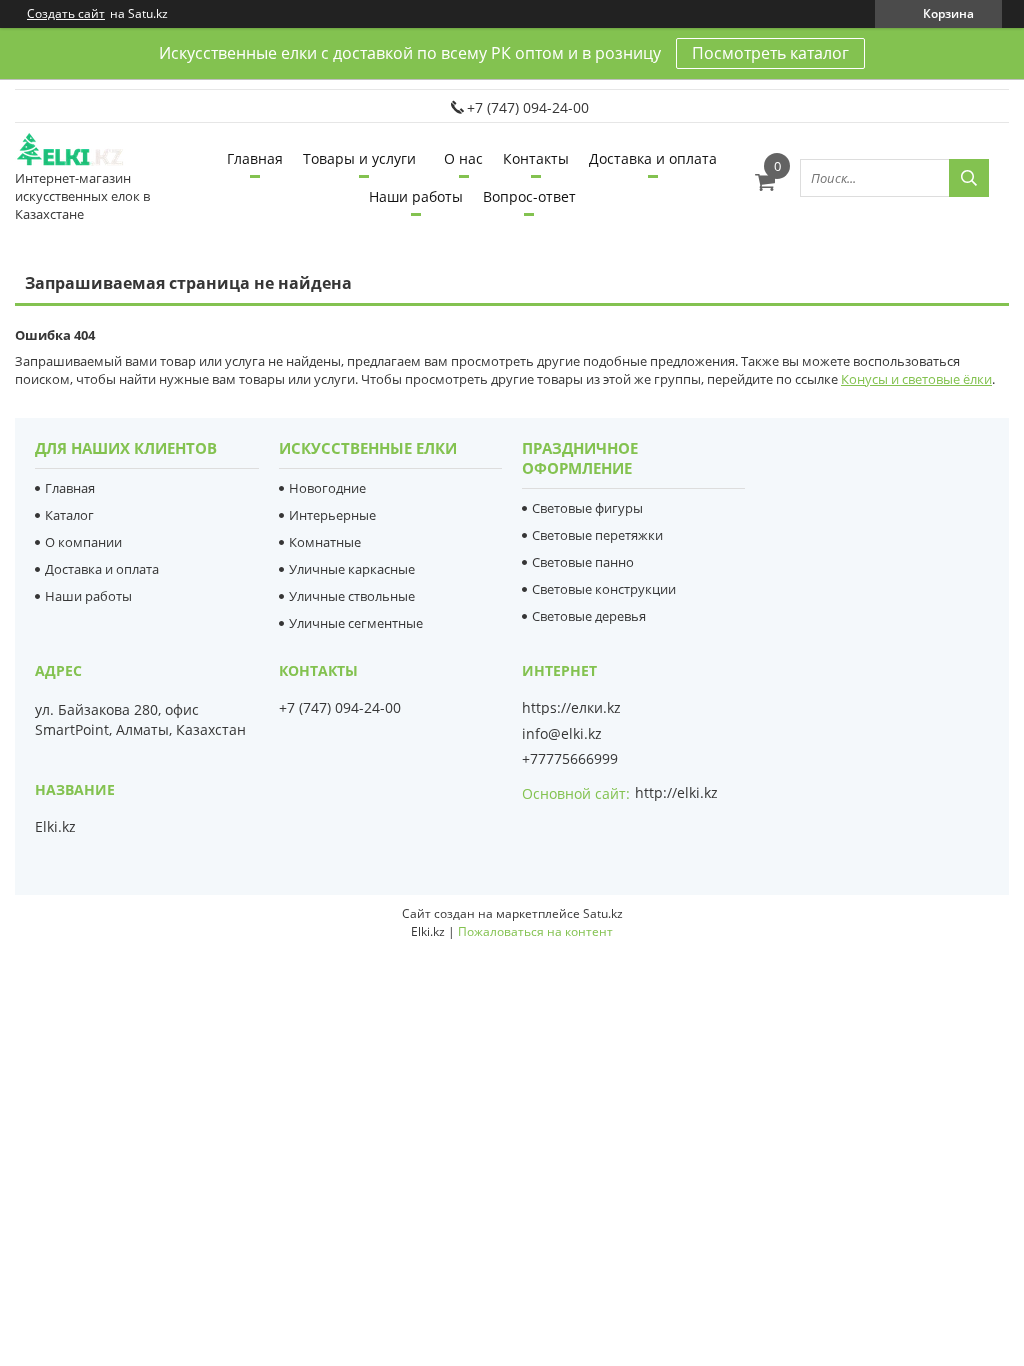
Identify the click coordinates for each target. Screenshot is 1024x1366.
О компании (83, 542)
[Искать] (969, 178)
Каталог (69, 515)
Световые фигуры (587, 508)
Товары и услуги (359, 158)
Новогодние (327, 488)
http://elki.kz (676, 792)
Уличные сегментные (356, 623)
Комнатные (325, 542)
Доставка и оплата (653, 158)
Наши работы (416, 196)
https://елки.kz (571, 708)
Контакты (536, 158)
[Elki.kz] (90, 151)
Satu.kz (603, 913)
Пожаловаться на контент (535, 931)
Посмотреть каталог (770, 53)
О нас (463, 158)
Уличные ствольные (352, 596)
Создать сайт (66, 14)
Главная (255, 158)
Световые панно (583, 562)
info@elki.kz (562, 734)
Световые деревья (589, 616)
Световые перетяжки (597, 535)
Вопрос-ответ (529, 196)
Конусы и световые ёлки (916, 379)
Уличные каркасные (352, 569)
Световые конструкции (604, 589)
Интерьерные (332, 515)
